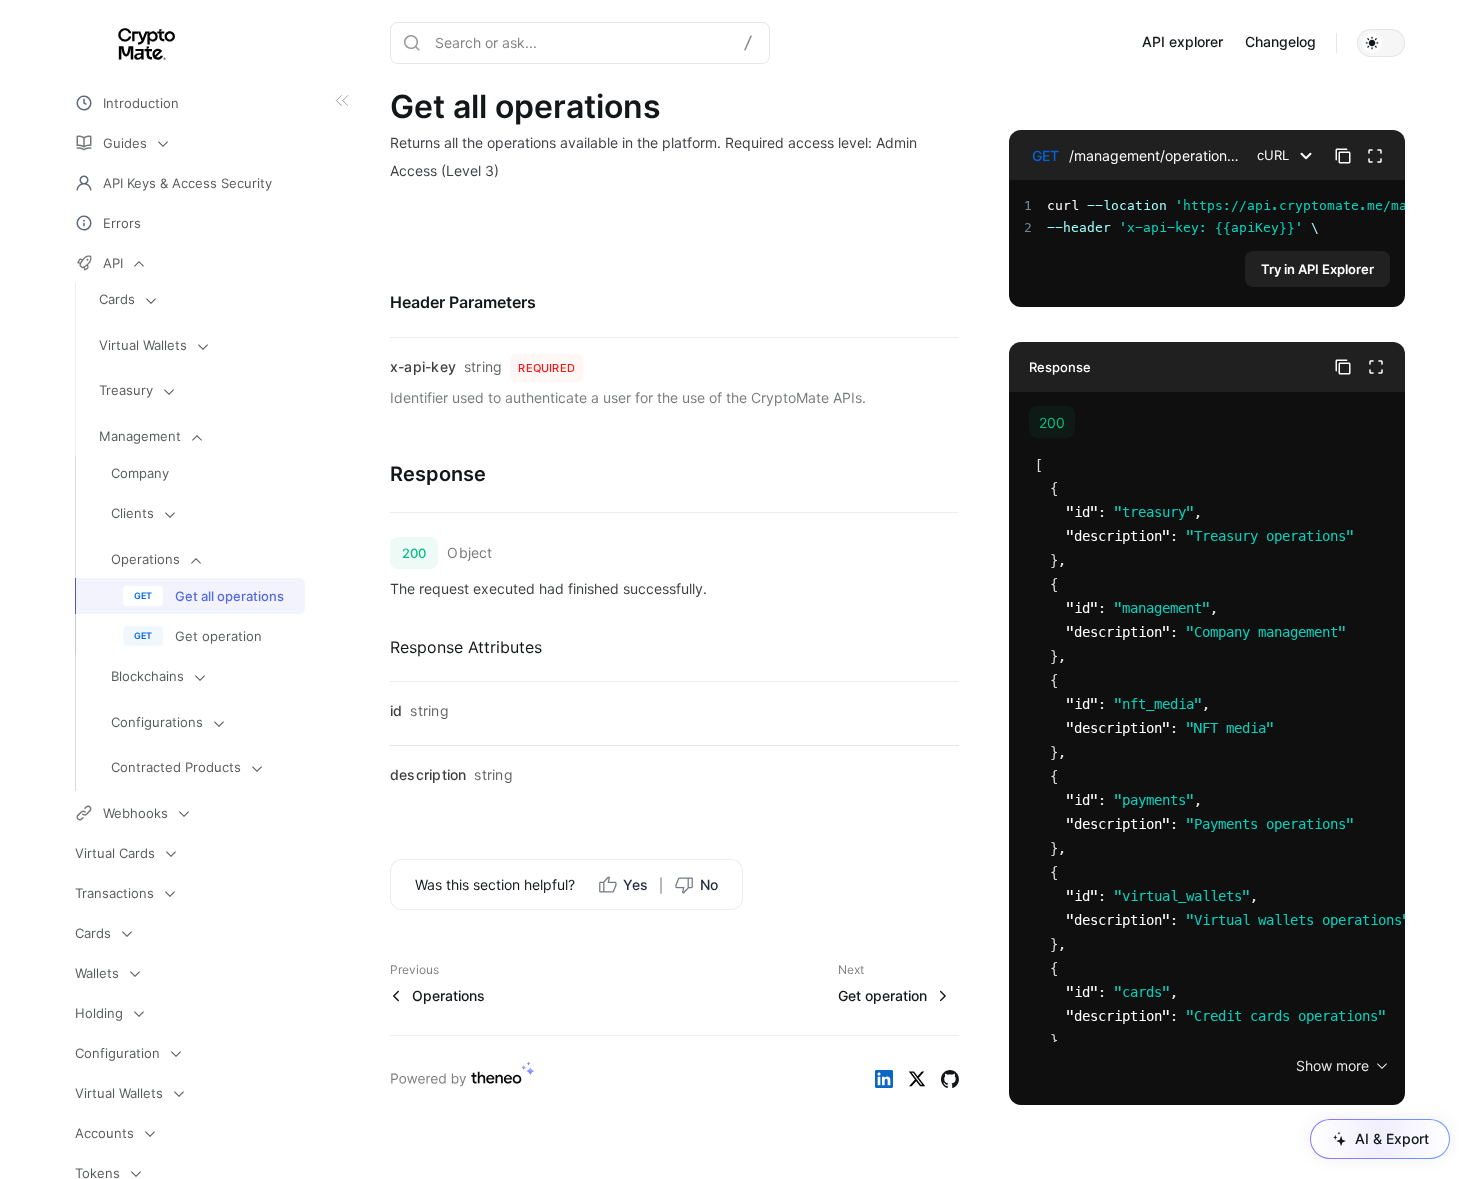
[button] (1381, 43)
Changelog (1280, 41)
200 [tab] (1052, 422)
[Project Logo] (125, 43)
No (709, 884)
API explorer (1182, 41)
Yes (635, 884)
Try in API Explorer (1317, 269)
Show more (1332, 1065)
